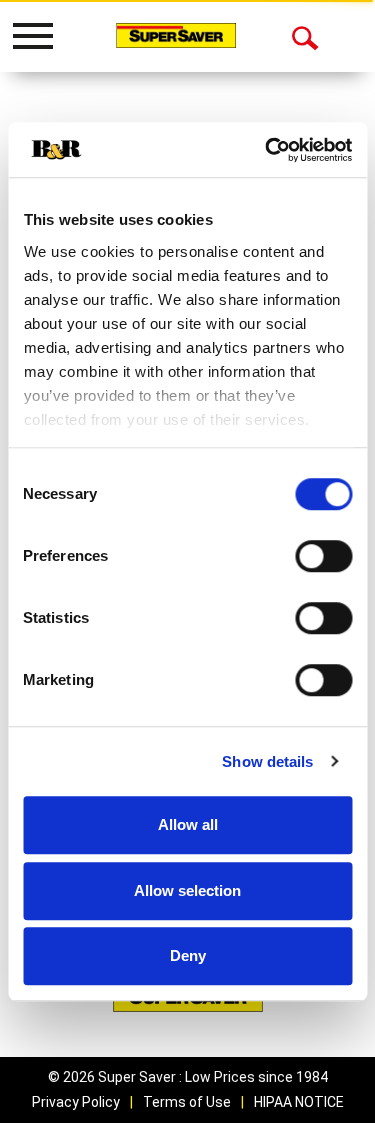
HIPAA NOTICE (299, 1102)
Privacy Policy (76, 1102)
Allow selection (187, 890)
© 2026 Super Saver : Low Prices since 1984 (188, 1077)
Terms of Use (187, 1102)
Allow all (188, 824)
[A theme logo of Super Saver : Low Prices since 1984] (176, 35)
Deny (188, 955)
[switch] (323, 556)
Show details (267, 761)
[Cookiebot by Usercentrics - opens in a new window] (267, 150)
